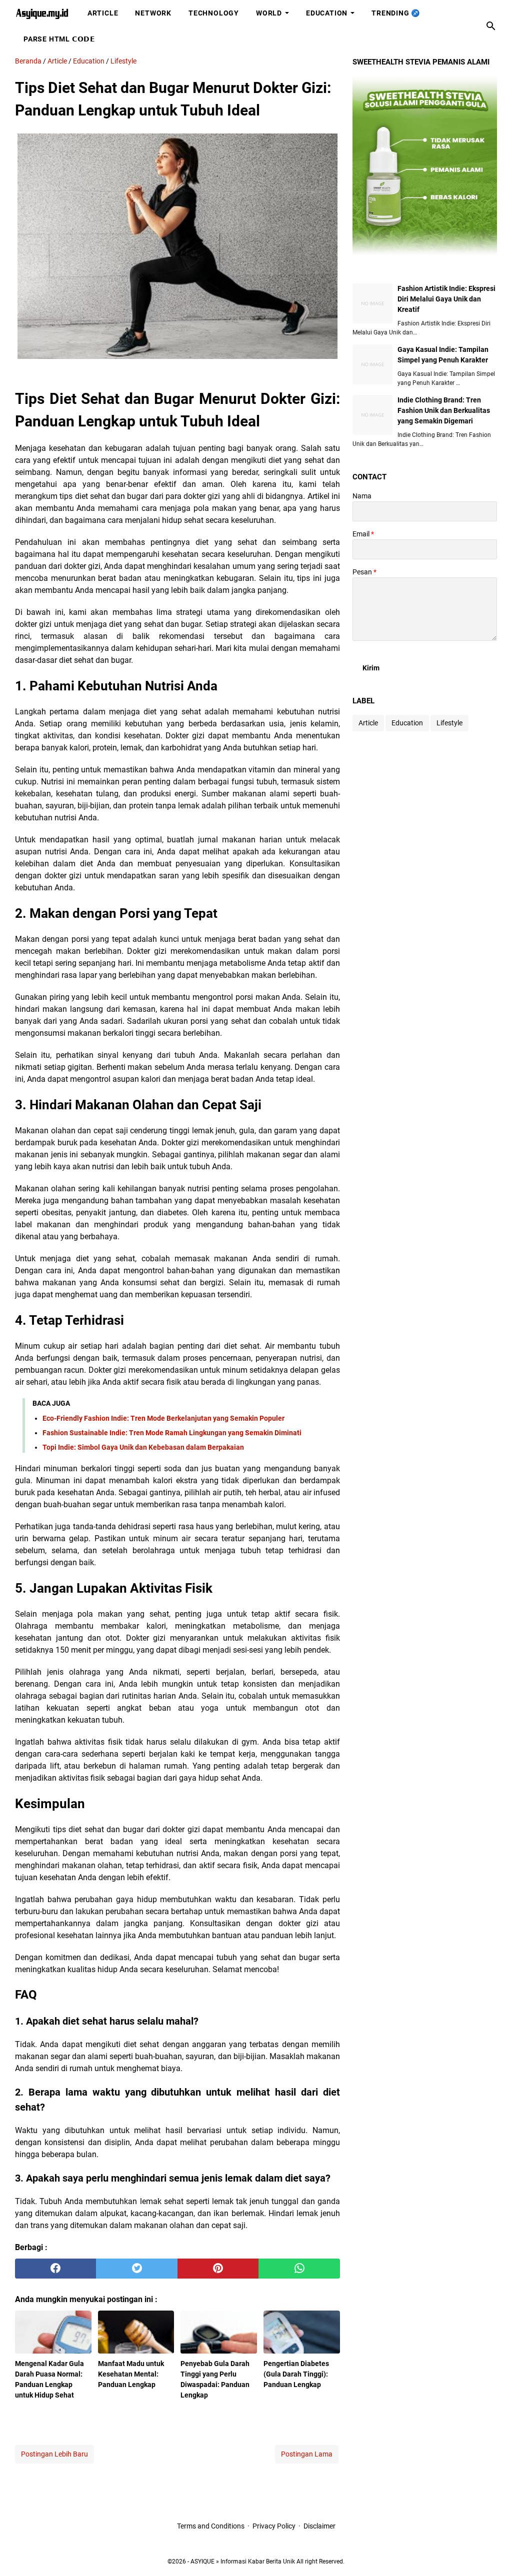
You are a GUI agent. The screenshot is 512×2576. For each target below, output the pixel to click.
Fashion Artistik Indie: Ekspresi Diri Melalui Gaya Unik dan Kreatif (446, 299)
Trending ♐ (396, 13)
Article (103, 13)
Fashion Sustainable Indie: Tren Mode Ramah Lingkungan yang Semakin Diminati (172, 1433)
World (269, 13)
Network (153, 13)
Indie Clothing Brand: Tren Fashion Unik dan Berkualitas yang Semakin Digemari (444, 410)
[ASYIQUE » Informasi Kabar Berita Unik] (42, 13)
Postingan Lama (307, 2454)
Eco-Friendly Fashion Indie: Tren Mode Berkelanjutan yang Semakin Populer (163, 1418)
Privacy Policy (274, 2526)
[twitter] (136, 2269)
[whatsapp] (299, 2269)
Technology (214, 13)
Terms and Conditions (211, 2526)
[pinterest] (218, 2269)
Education (327, 13)
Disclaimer (319, 2526)
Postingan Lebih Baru (54, 2454)
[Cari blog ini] (491, 26)
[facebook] (55, 2269)
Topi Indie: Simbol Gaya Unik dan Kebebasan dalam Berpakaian (143, 1447)
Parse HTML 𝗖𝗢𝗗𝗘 (59, 39)
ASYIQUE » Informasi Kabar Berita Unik (243, 2562)
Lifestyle (449, 723)
